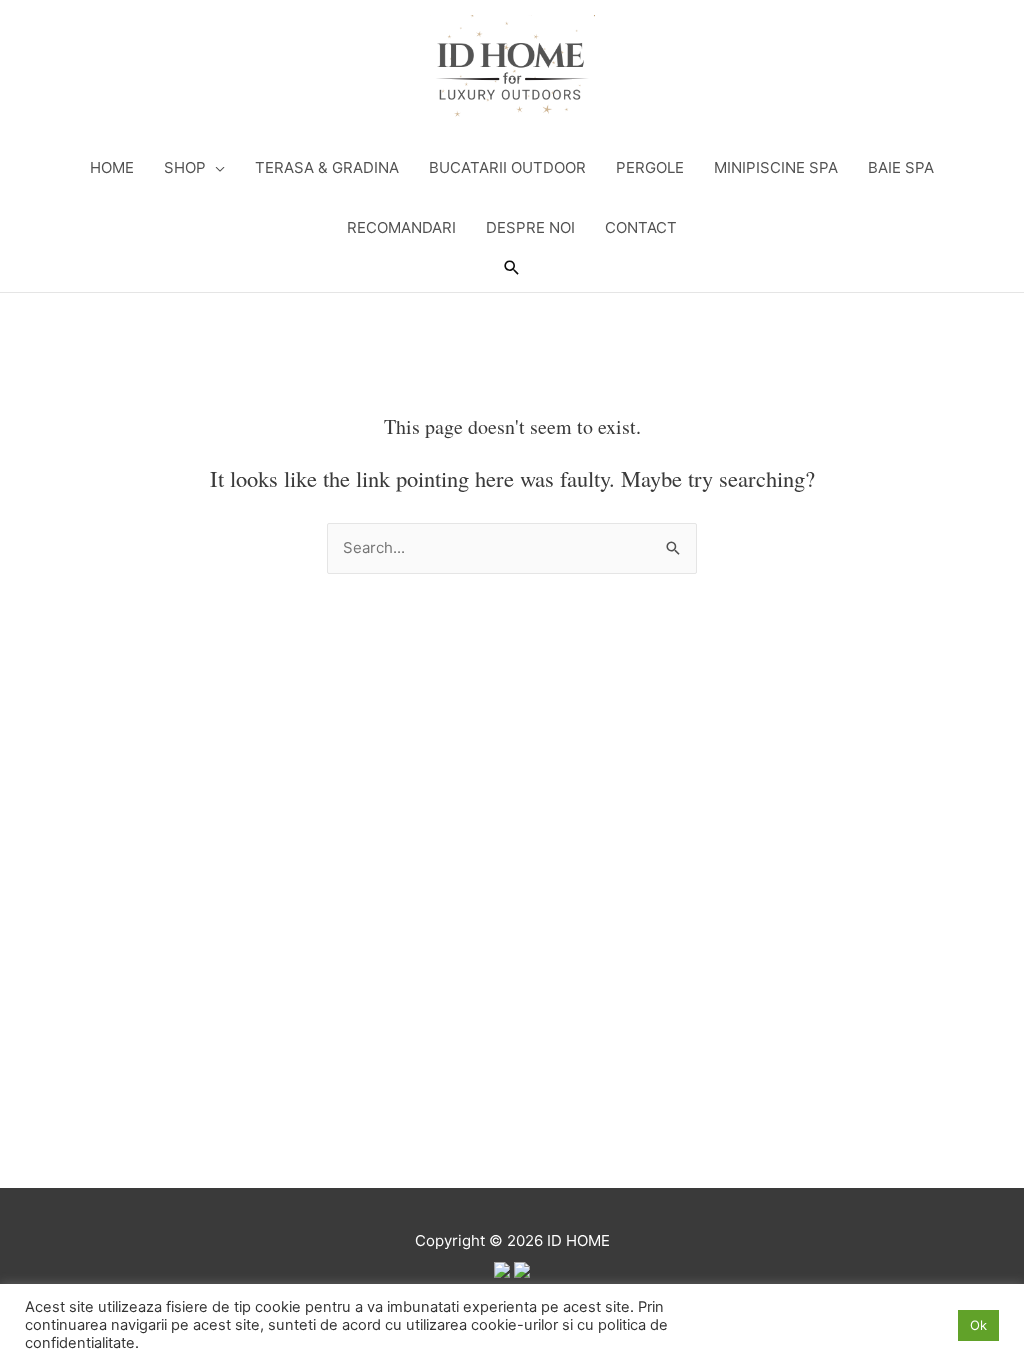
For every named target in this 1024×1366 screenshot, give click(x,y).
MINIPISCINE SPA (776, 167)
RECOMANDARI (401, 227)
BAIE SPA (901, 167)
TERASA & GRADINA (327, 167)
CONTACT (641, 227)
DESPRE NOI (530, 227)
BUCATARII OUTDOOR (507, 167)
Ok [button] (978, 1325)
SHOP (185, 167)
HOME (112, 167)
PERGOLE (650, 167)
